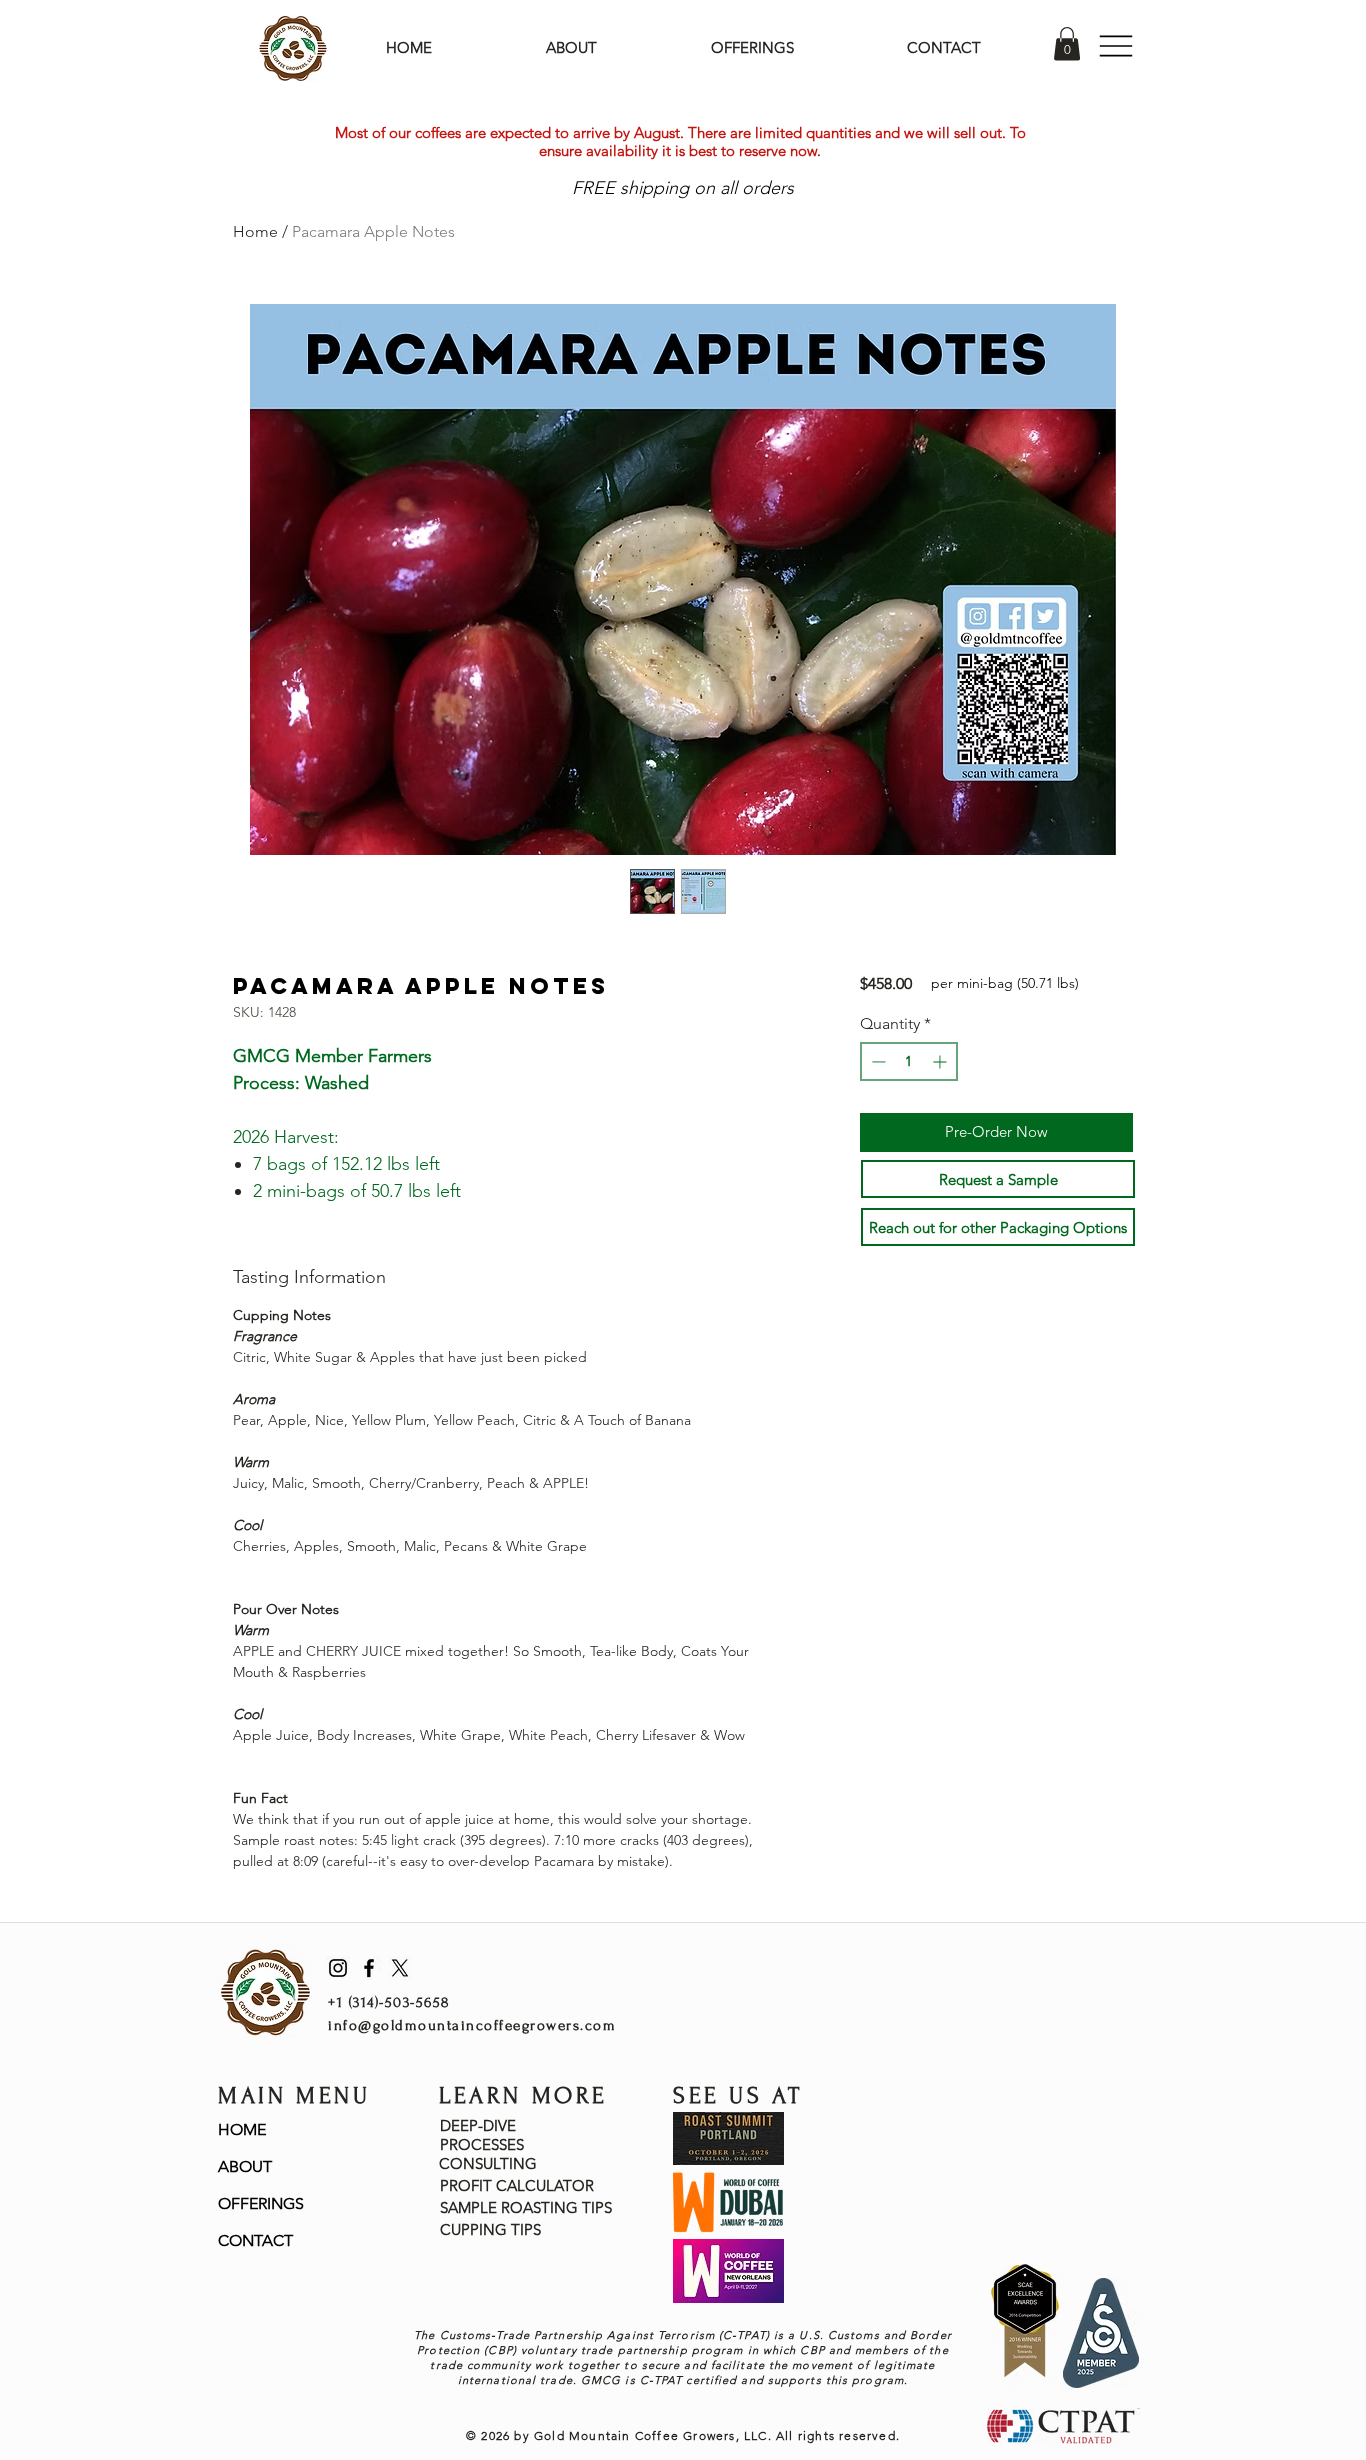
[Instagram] (338, 1968)
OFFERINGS (261, 2203)
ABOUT (245, 2166)
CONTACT (255, 2240)
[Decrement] (876, 1061)
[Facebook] (369, 1968)
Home (255, 231)
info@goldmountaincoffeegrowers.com (472, 2025)
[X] (400, 1968)
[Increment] (941, 1061)
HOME (242, 2129)
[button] (1067, 43)
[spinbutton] (909, 1061)
